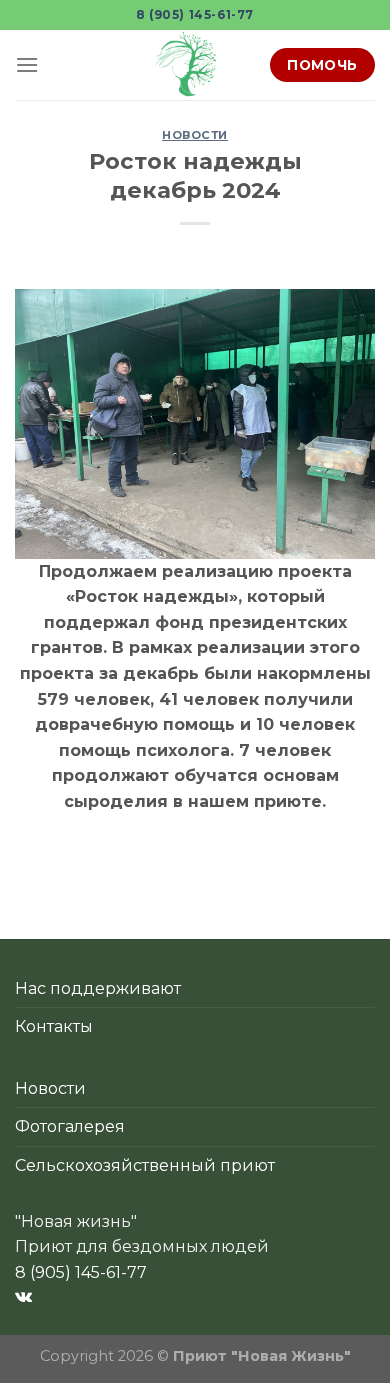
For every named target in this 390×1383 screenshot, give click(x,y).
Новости (195, 135)
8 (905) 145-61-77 (195, 14)
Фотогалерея (70, 1126)
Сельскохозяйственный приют (145, 1165)
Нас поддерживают (98, 988)
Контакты (54, 1026)
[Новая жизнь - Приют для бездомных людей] (188, 65)
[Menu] (27, 64)
